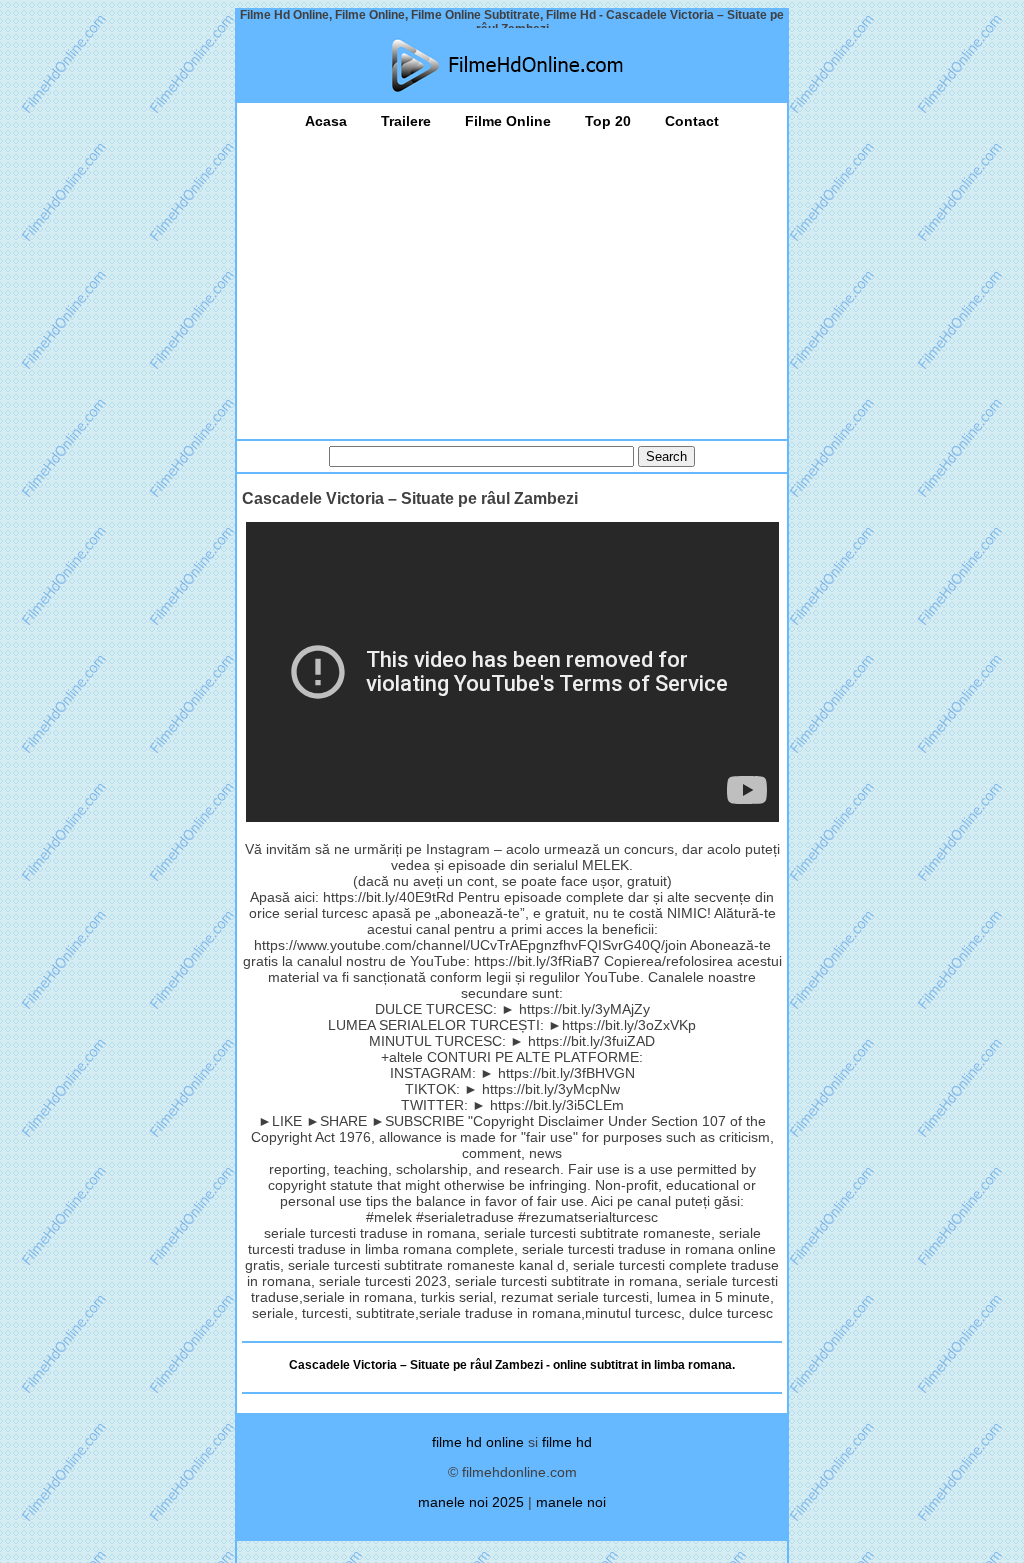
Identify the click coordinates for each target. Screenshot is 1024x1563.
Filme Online (508, 121)
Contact (692, 121)
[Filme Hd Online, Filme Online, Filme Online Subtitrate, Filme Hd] (512, 65)
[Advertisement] (512, 279)
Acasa (326, 121)
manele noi (571, 1502)
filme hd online (478, 1442)
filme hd (567, 1442)
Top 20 (608, 121)
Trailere (406, 121)
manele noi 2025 (471, 1502)
